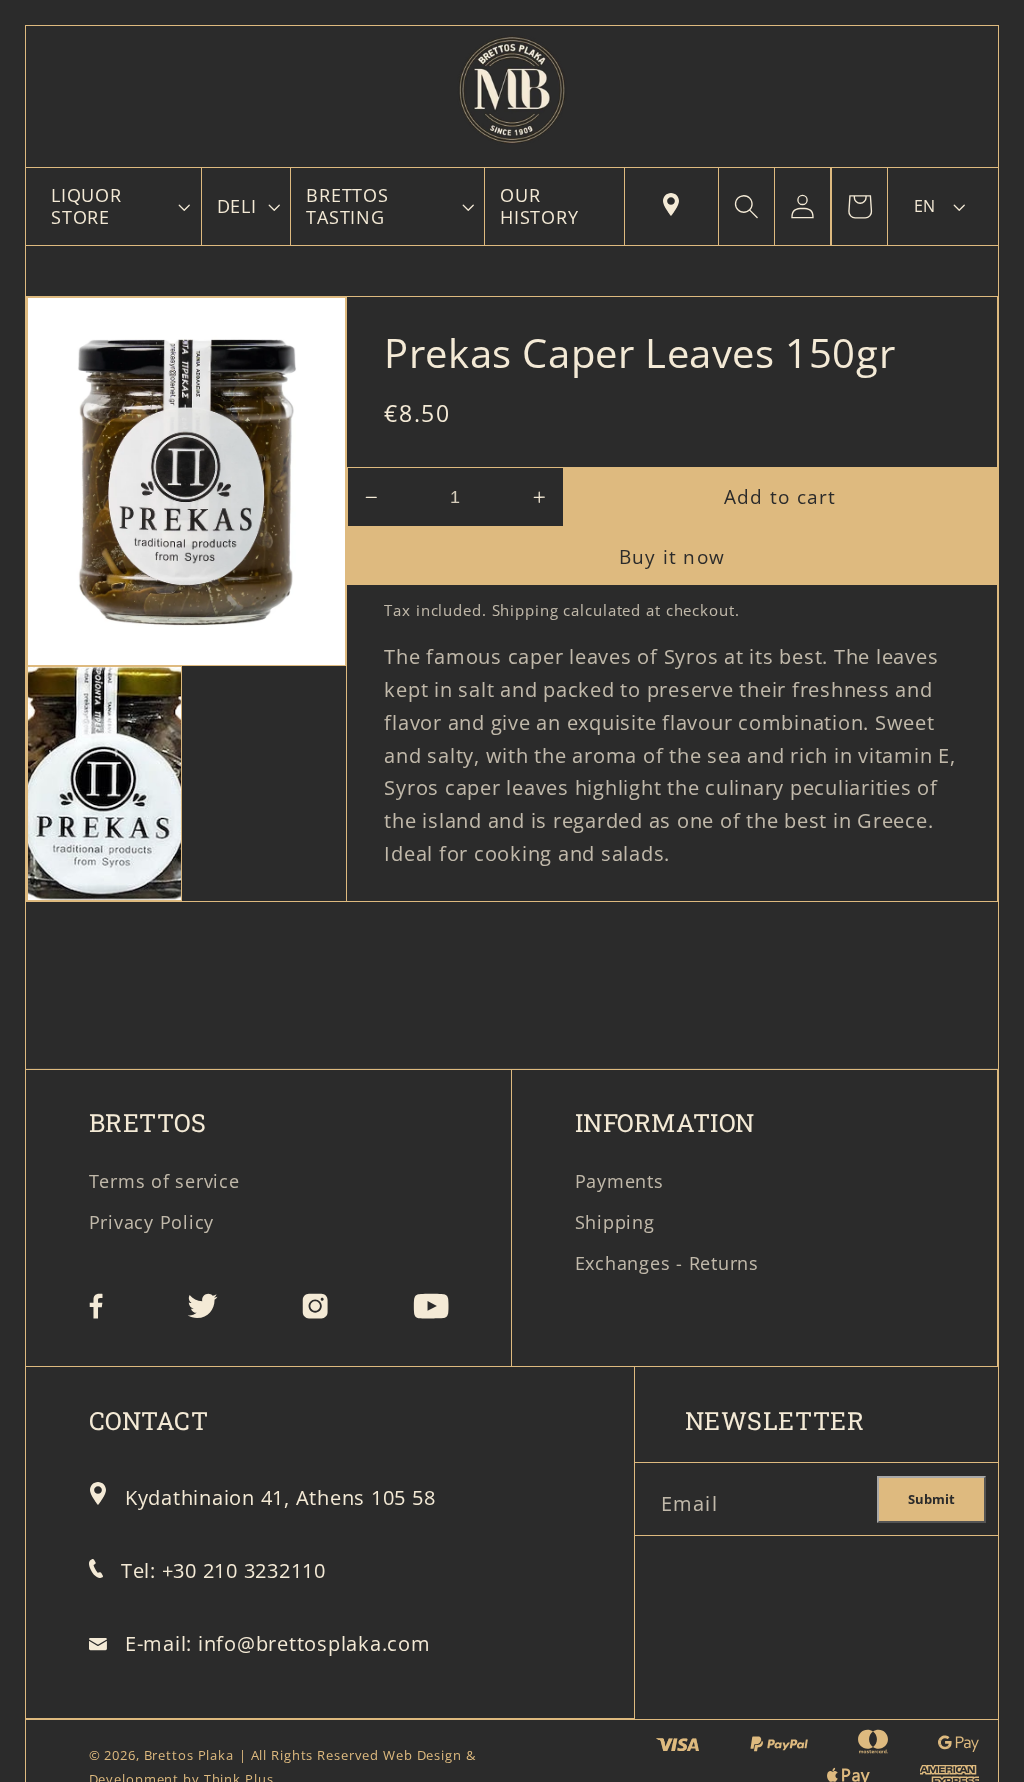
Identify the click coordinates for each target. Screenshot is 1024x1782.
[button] (118, 206)
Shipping (525, 610)
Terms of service (164, 1181)
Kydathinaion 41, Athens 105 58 (280, 1497)
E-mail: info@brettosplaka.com (278, 1643)
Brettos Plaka (189, 1755)
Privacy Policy (152, 1222)
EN (925, 206)
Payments (619, 1181)
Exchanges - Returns (667, 1263)
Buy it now (672, 556)
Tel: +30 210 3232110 (223, 1570)
